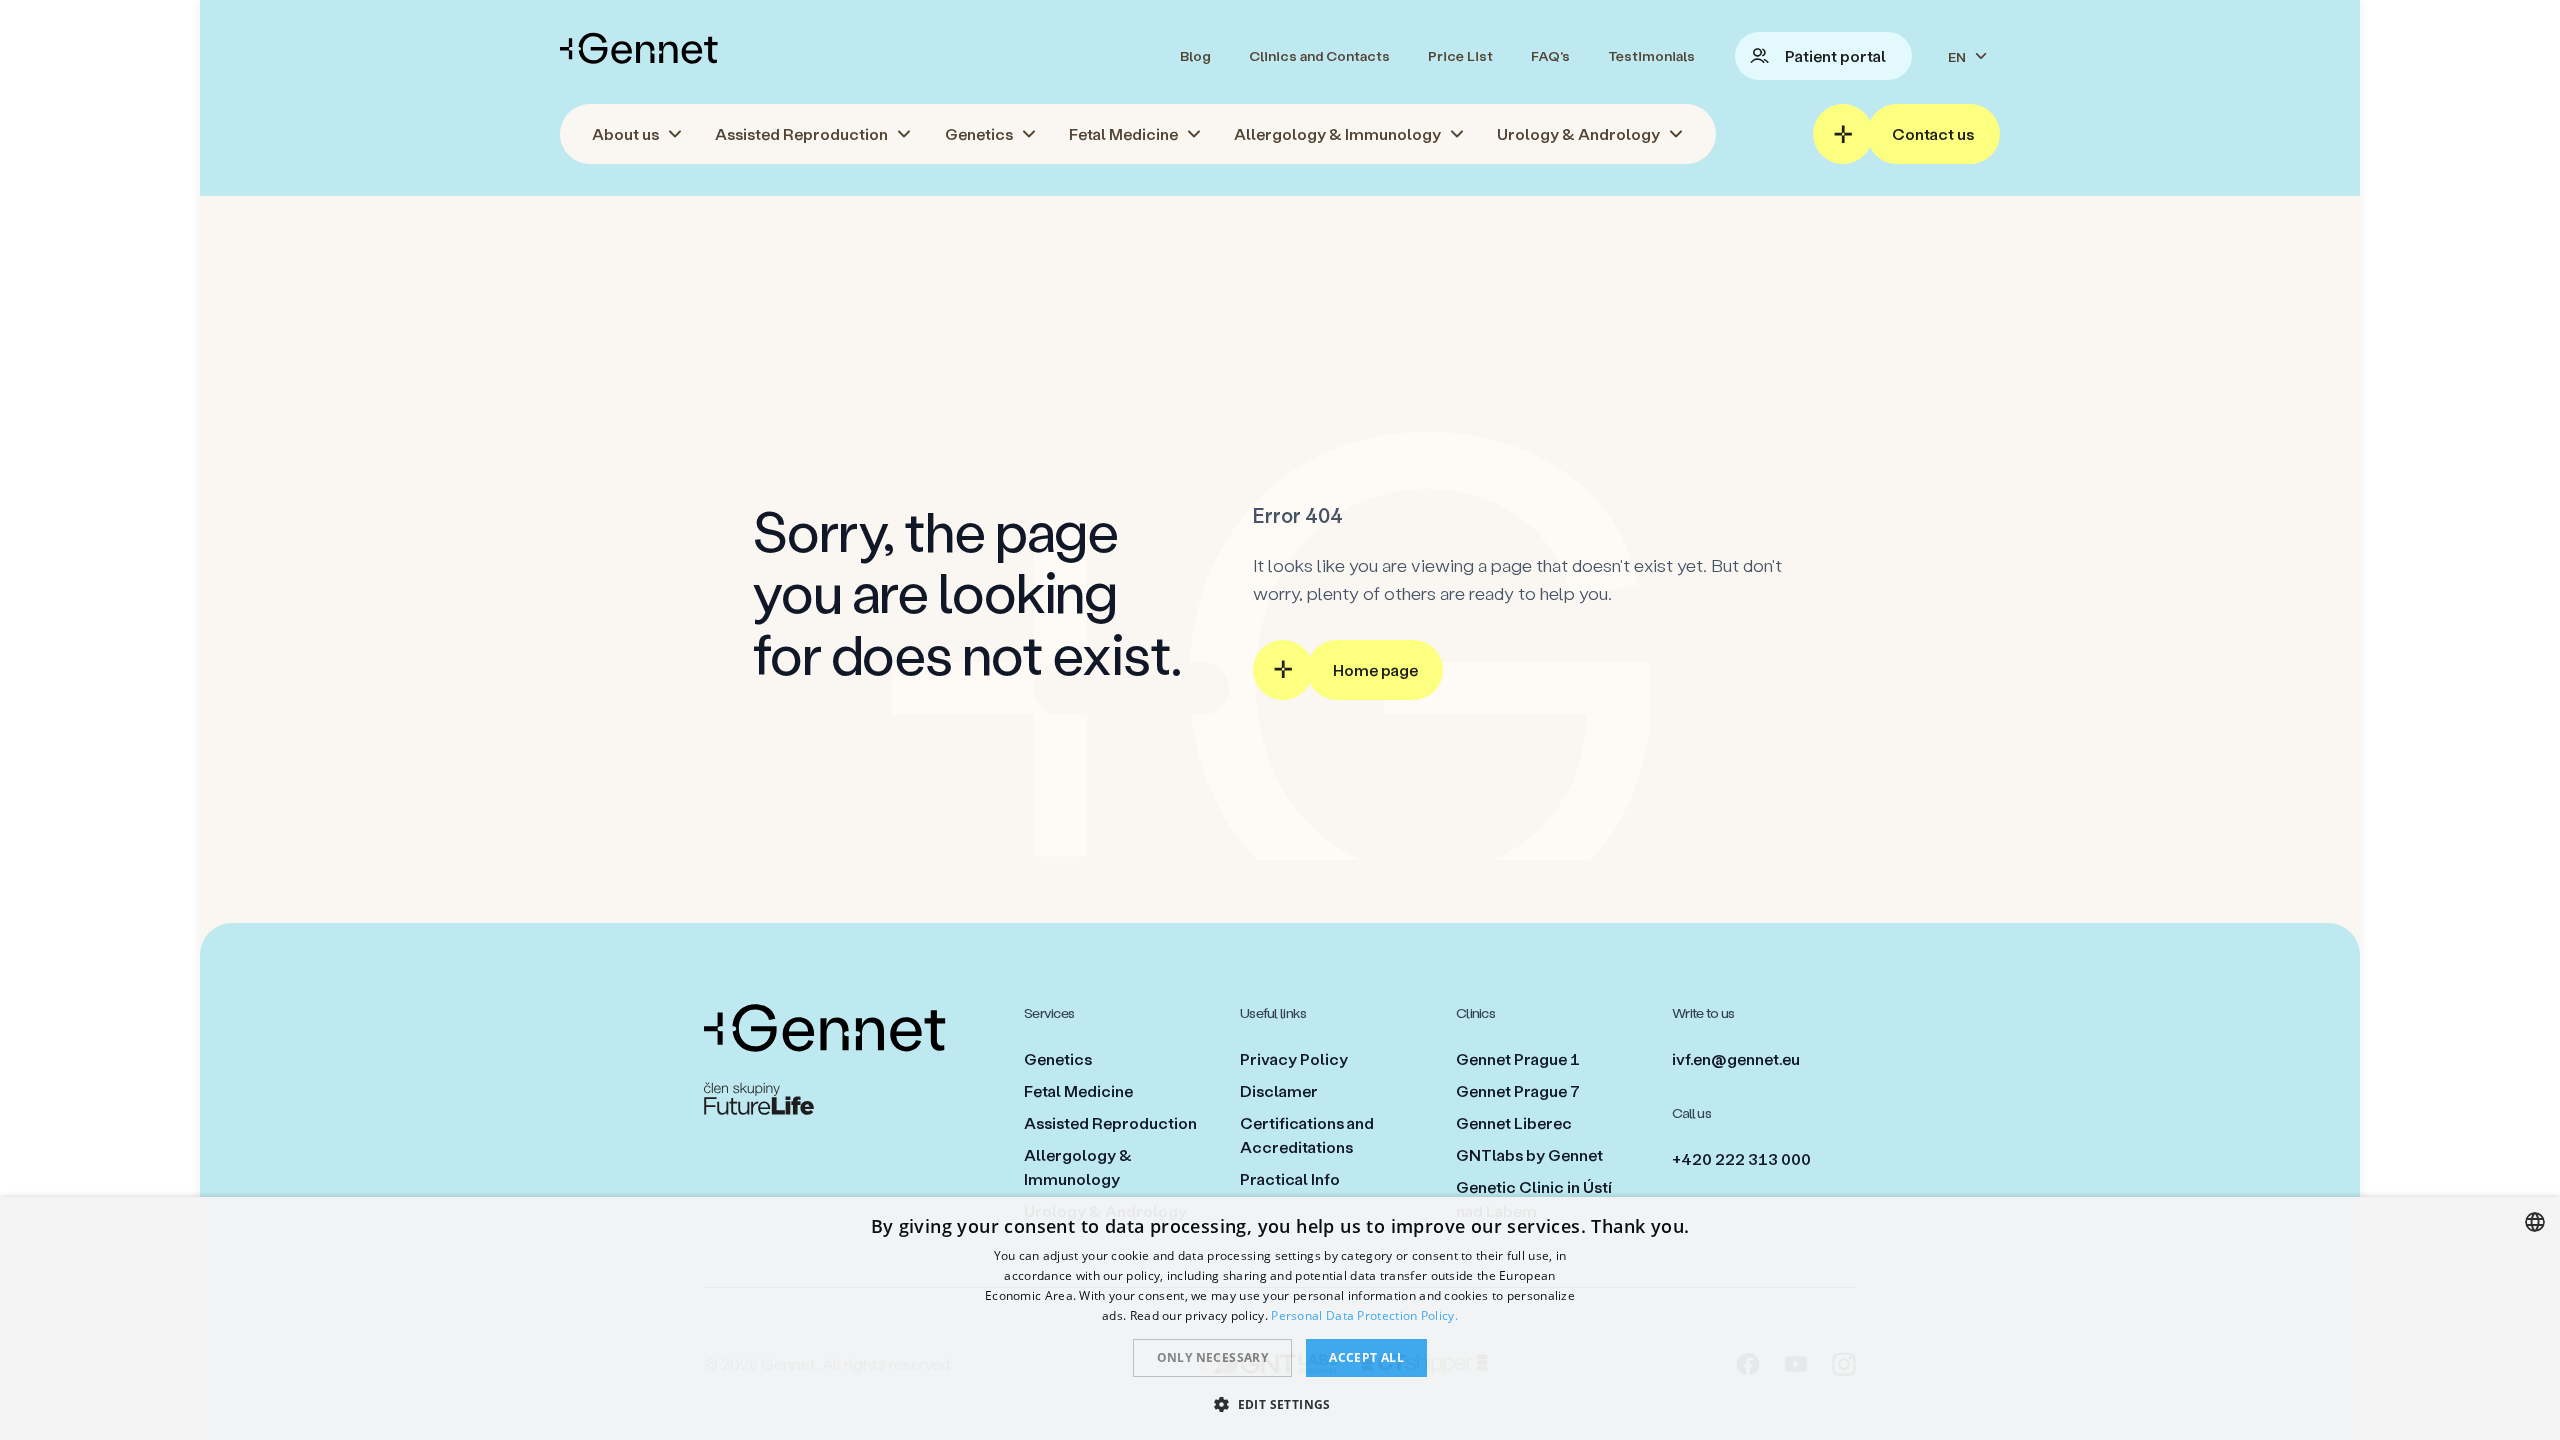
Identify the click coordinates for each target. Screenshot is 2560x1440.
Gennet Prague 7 (1518, 1090)
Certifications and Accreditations (1307, 1134)
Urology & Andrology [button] (1578, 133)
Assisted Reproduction (1110, 1122)
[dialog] (1280, 1318)
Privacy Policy (1294, 1058)
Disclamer (1279, 1090)
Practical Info (1290, 1178)
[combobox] (2535, 1222)
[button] (1280, 1404)
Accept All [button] (1366, 1357)
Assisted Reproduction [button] (801, 133)
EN (1957, 56)
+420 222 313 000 (1741, 1158)
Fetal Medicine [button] (1123, 133)
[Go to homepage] (639, 48)
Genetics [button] (979, 133)
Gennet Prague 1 (1518, 1058)
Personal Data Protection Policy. (1364, 1315)
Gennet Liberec (1514, 1122)
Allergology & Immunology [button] (1337, 133)
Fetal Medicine (1078, 1090)
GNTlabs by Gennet (1529, 1154)
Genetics (1058, 1058)
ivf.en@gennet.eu (1736, 1058)
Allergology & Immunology (1078, 1166)
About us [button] (625, 133)
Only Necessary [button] (1213, 1357)
